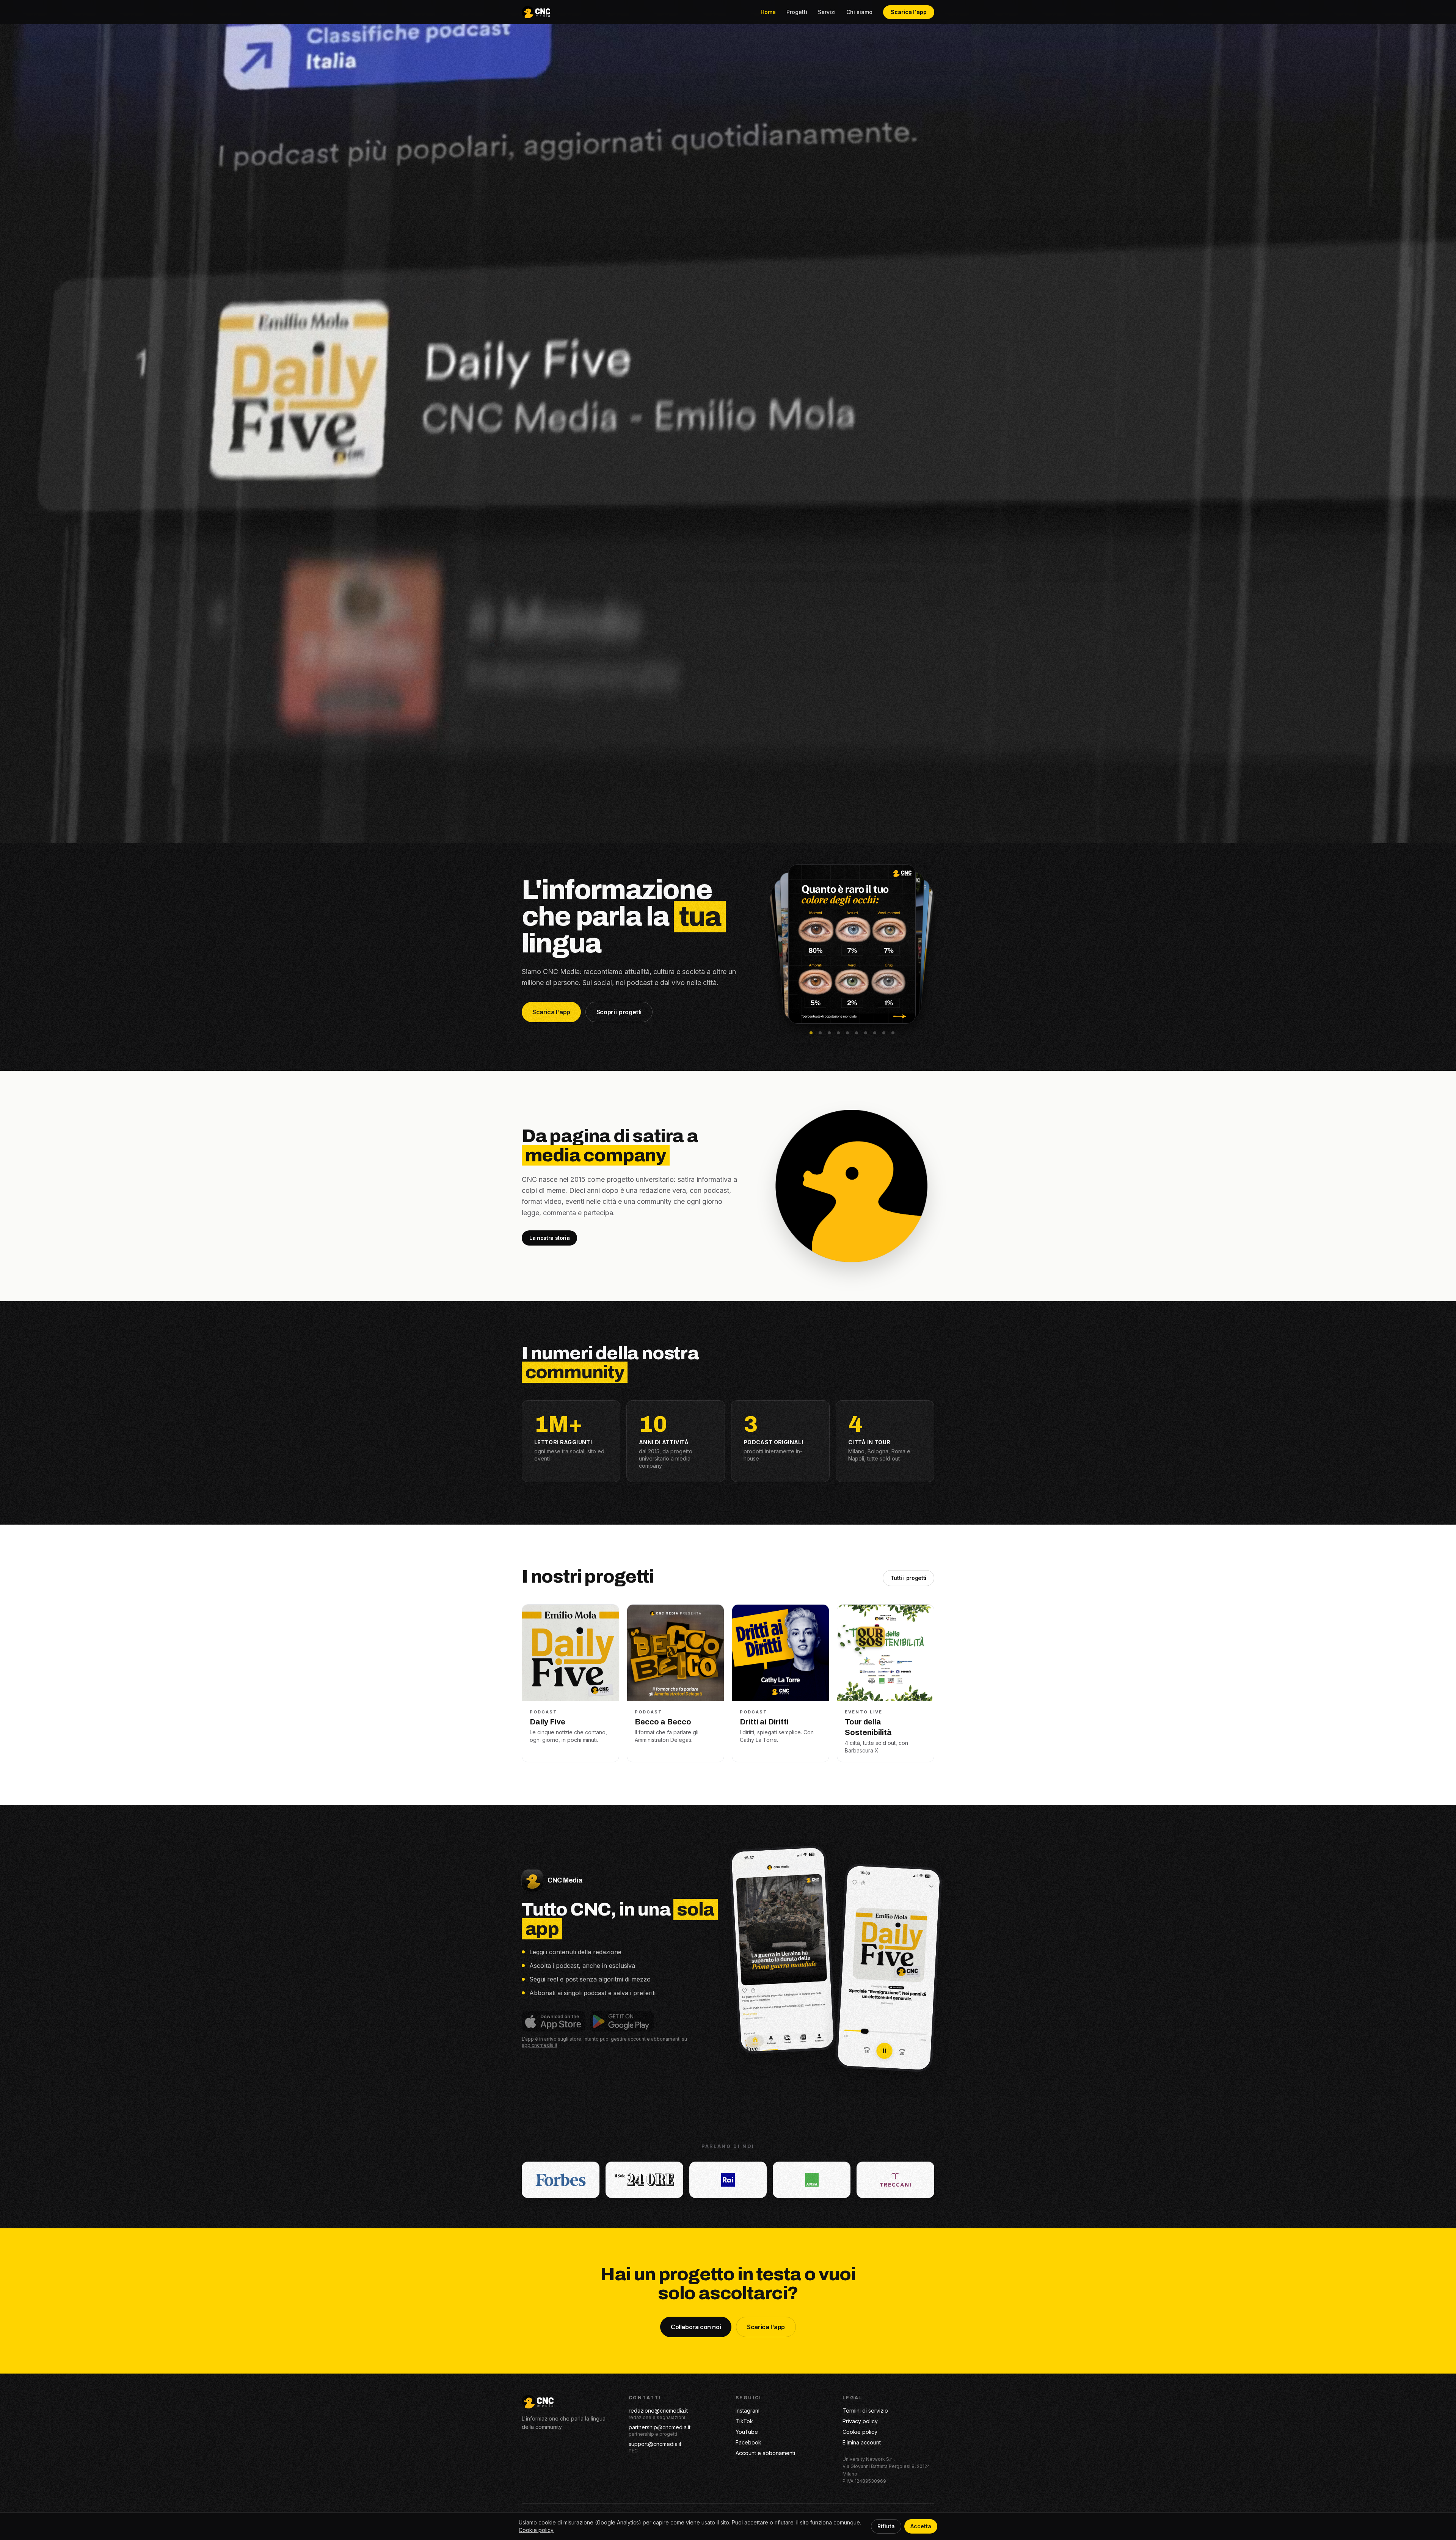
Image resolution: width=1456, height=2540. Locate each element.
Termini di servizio (865, 2411)
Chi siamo (859, 12)
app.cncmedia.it (540, 2045)
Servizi (827, 12)
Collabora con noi (696, 2327)
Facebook (748, 2442)
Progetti (797, 12)
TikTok (744, 2421)
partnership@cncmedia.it (660, 2427)
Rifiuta (886, 2526)
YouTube (747, 2432)
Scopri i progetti (619, 1012)
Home (768, 12)
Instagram (748, 2411)
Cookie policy (860, 2432)
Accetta (921, 2526)
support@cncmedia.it (655, 2444)
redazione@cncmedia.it (658, 2411)
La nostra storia (549, 1238)
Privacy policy (860, 2421)
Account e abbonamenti (765, 2453)
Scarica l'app (909, 12)
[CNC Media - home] (536, 12)
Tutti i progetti (908, 1578)
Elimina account (862, 2442)
